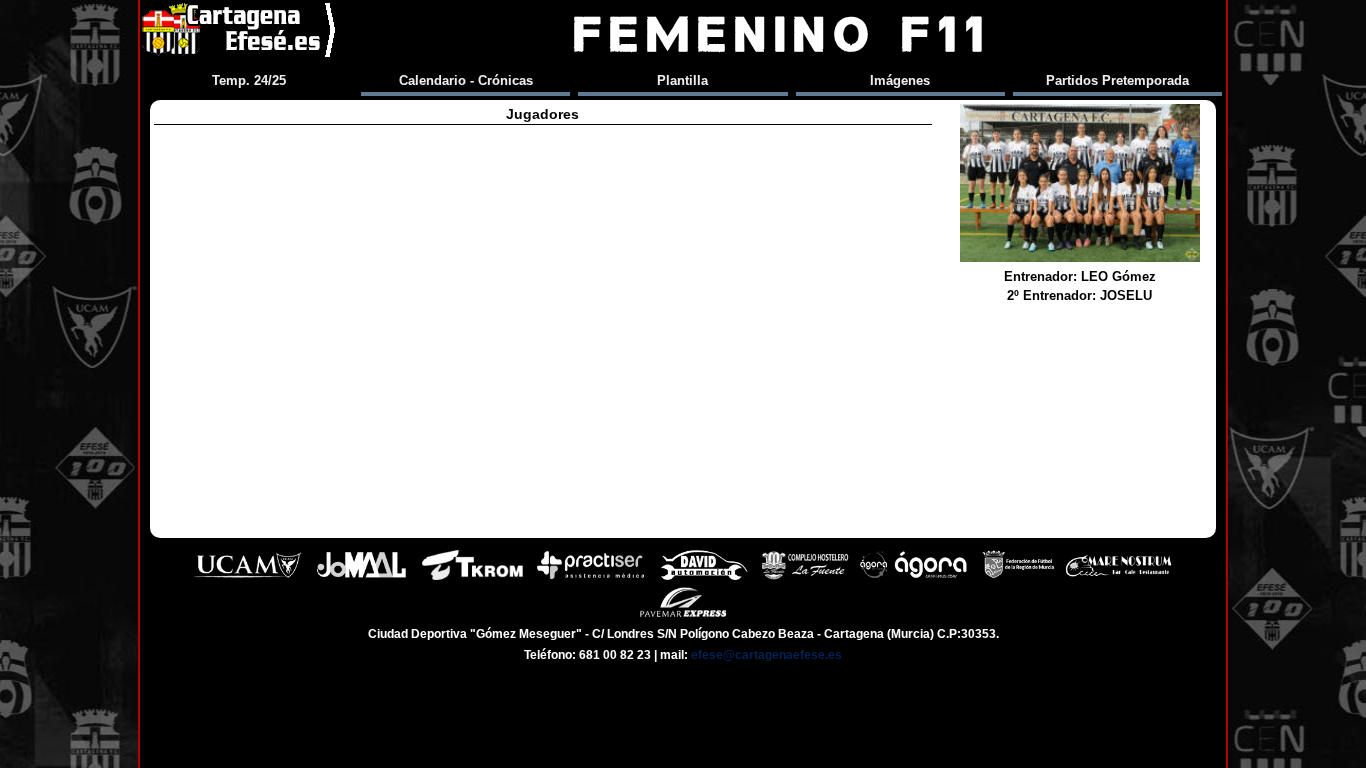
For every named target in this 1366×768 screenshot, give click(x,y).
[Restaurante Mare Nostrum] (1118, 577)
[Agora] (915, 577)
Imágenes (900, 80)
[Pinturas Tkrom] (472, 577)
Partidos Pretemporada (1117, 80)
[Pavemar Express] (683, 614)
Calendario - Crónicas (466, 80)
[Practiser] (590, 577)
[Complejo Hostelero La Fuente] (805, 577)
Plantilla (682, 80)
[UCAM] (248, 577)
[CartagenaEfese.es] (240, 34)
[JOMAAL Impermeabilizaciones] (361, 577)
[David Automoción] (704, 577)
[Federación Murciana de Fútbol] (1018, 577)
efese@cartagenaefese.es (766, 655)
